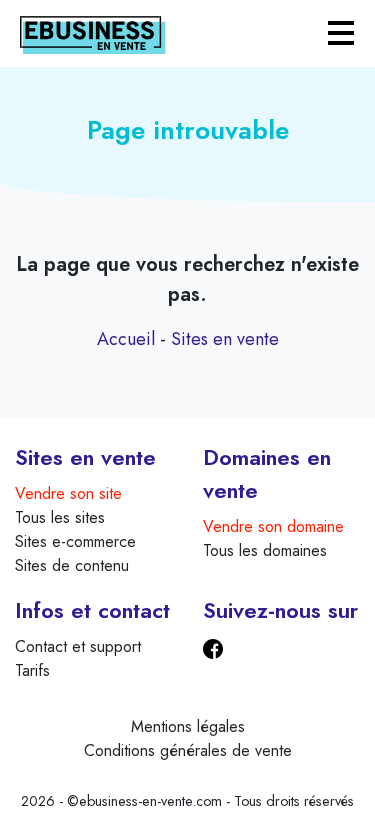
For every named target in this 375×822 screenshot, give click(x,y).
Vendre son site (68, 493)
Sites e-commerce (75, 541)
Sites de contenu (72, 565)
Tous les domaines (265, 550)
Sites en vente (225, 339)
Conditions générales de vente (188, 750)
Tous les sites (60, 517)
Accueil (126, 339)
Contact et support (78, 646)
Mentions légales (188, 726)
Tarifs (32, 670)
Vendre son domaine (273, 526)
